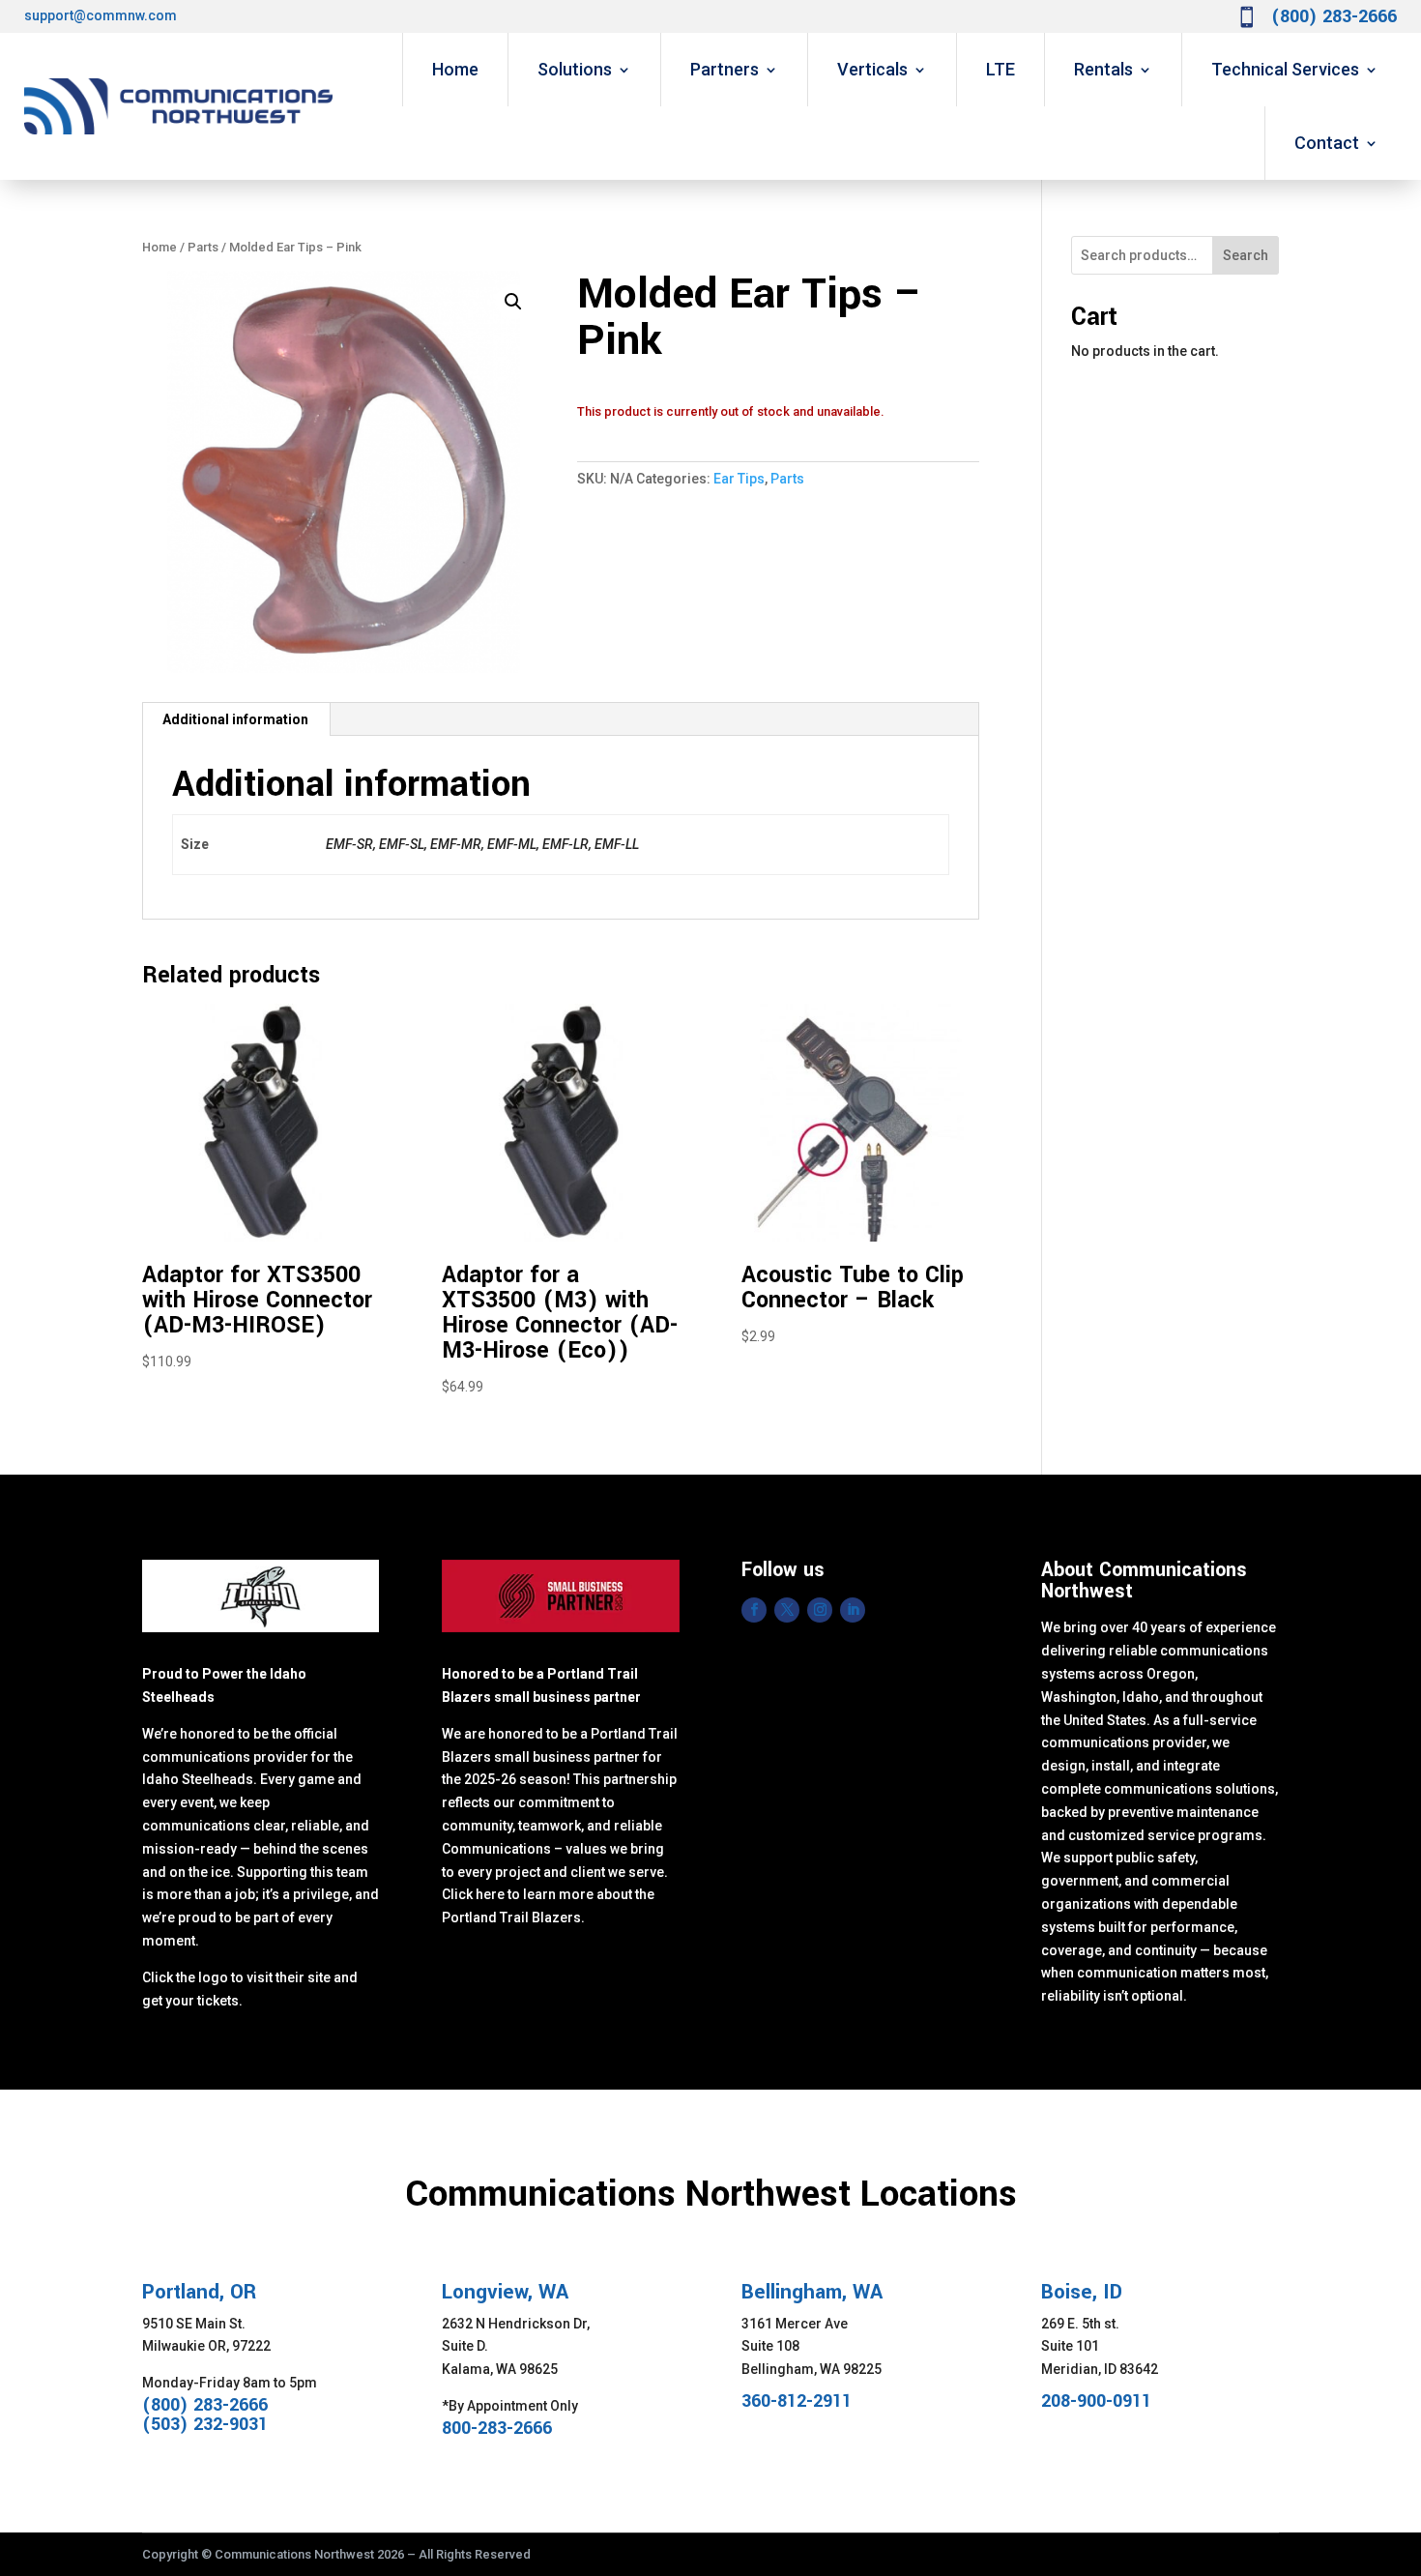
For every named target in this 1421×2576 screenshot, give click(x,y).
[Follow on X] (787, 1610)
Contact (1327, 143)
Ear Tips (739, 479)
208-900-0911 (1096, 2401)
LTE (1000, 69)
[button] (513, 302)
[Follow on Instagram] (820, 1610)
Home (455, 69)
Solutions (575, 69)
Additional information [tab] (235, 719)
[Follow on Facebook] (754, 1610)
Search (1246, 255)
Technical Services (1285, 69)
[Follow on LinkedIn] (853, 1610)
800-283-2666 (497, 2428)
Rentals (1103, 69)
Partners (725, 69)
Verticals (872, 69)
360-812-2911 (797, 2401)
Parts (203, 247)
